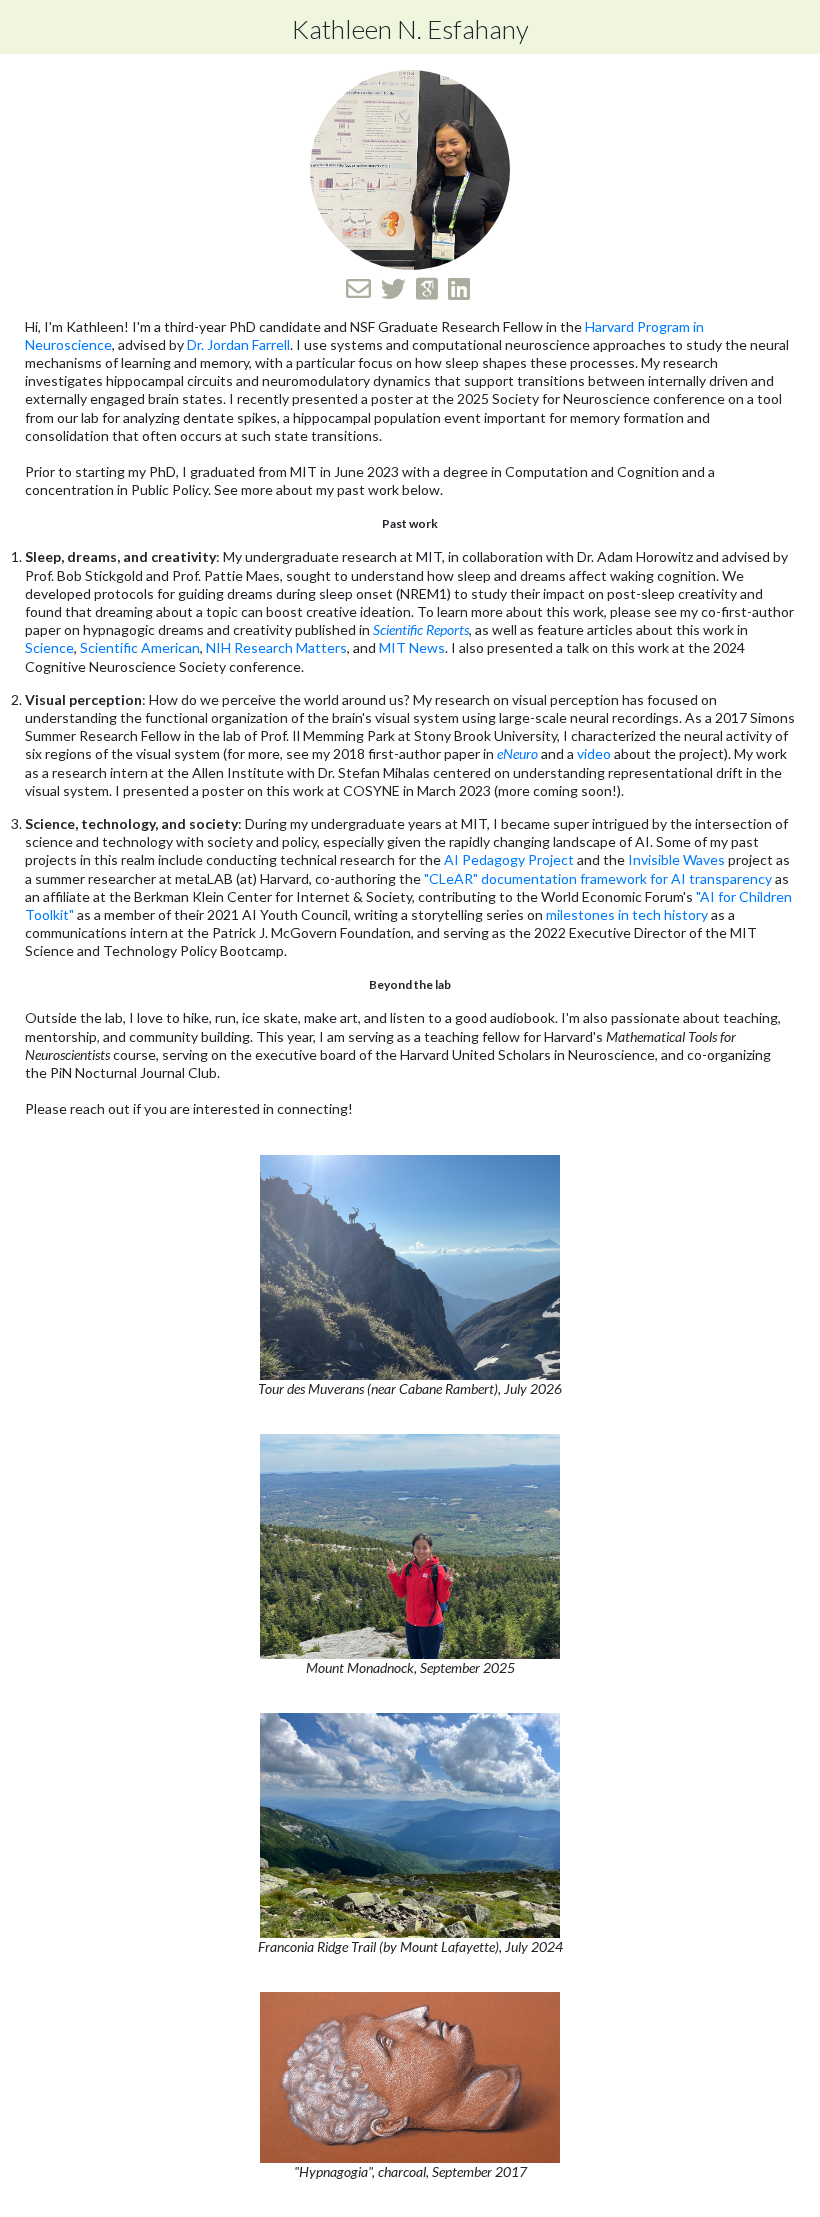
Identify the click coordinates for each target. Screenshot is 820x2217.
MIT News (412, 647)
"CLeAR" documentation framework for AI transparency (598, 878)
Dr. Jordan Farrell (238, 344)
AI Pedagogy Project (509, 859)
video (594, 753)
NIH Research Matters (276, 647)
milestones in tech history (627, 914)
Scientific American (140, 647)
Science (49, 647)
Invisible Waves (676, 859)
